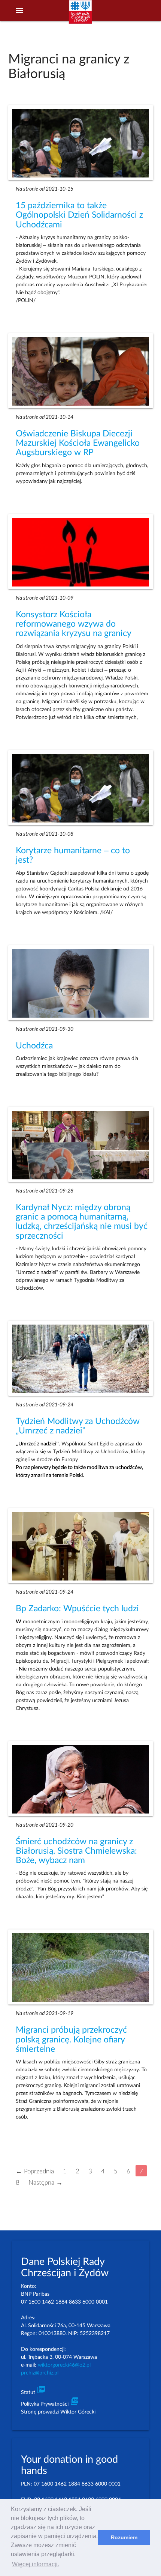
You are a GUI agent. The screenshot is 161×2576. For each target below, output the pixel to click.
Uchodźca (34, 1046)
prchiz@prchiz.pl (40, 2373)
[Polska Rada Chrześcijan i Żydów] (80, 15)
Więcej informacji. (36, 2564)
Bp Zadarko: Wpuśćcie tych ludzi (77, 1609)
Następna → (45, 2182)
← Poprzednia (35, 2171)
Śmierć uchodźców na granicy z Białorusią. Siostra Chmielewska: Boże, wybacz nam (76, 1851)
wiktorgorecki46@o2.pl (64, 2365)
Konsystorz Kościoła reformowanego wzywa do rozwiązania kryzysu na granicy (74, 624)
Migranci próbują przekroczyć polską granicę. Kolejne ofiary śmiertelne (71, 2040)
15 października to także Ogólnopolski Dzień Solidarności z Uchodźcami (79, 215)
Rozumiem (124, 2537)
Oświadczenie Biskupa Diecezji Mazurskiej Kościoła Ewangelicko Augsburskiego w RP (78, 443)
